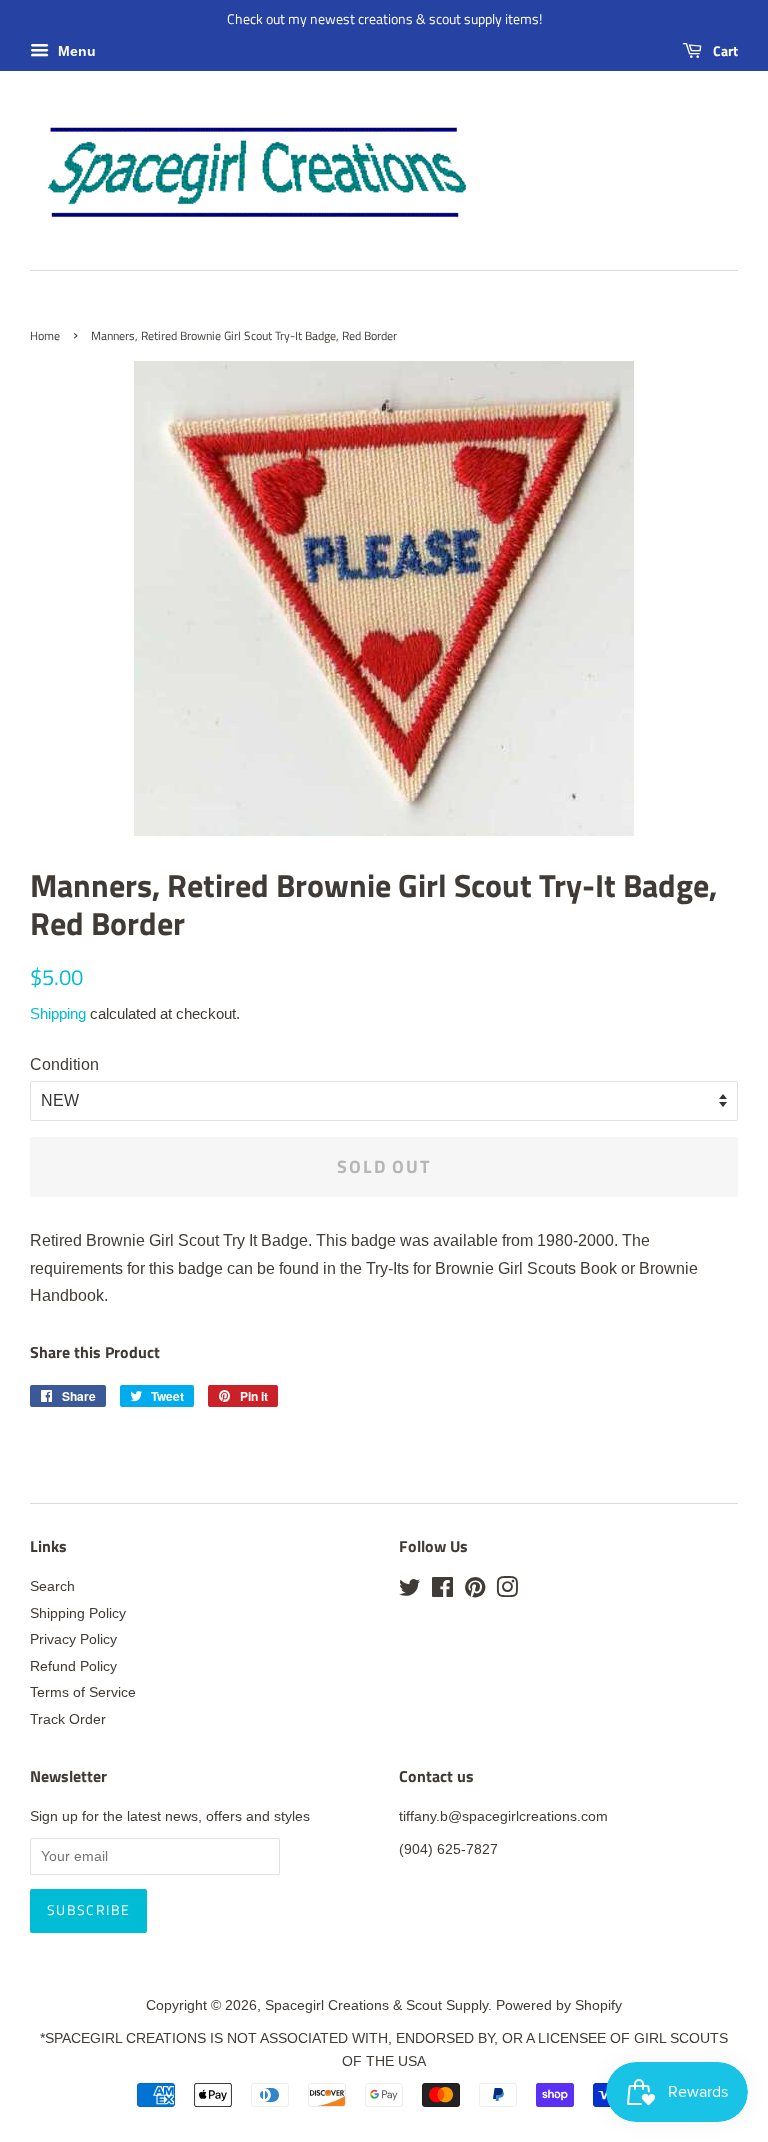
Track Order (68, 1719)
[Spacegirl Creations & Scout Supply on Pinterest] (475, 1591)
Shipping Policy (78, 1613)
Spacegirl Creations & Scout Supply (376, 2005)
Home (45, 335)
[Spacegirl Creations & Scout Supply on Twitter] (410, 1591)
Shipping (58, 1013)
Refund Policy (73, 1666)
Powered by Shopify (559, 2005)
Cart (724, 50)
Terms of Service (83, 1692)
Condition (64, 1064)
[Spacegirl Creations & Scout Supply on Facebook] (442, 1591)
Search (52, 1586)
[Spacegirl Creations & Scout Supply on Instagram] (507, 1591)
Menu (75, 51)
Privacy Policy (73, 1639)
